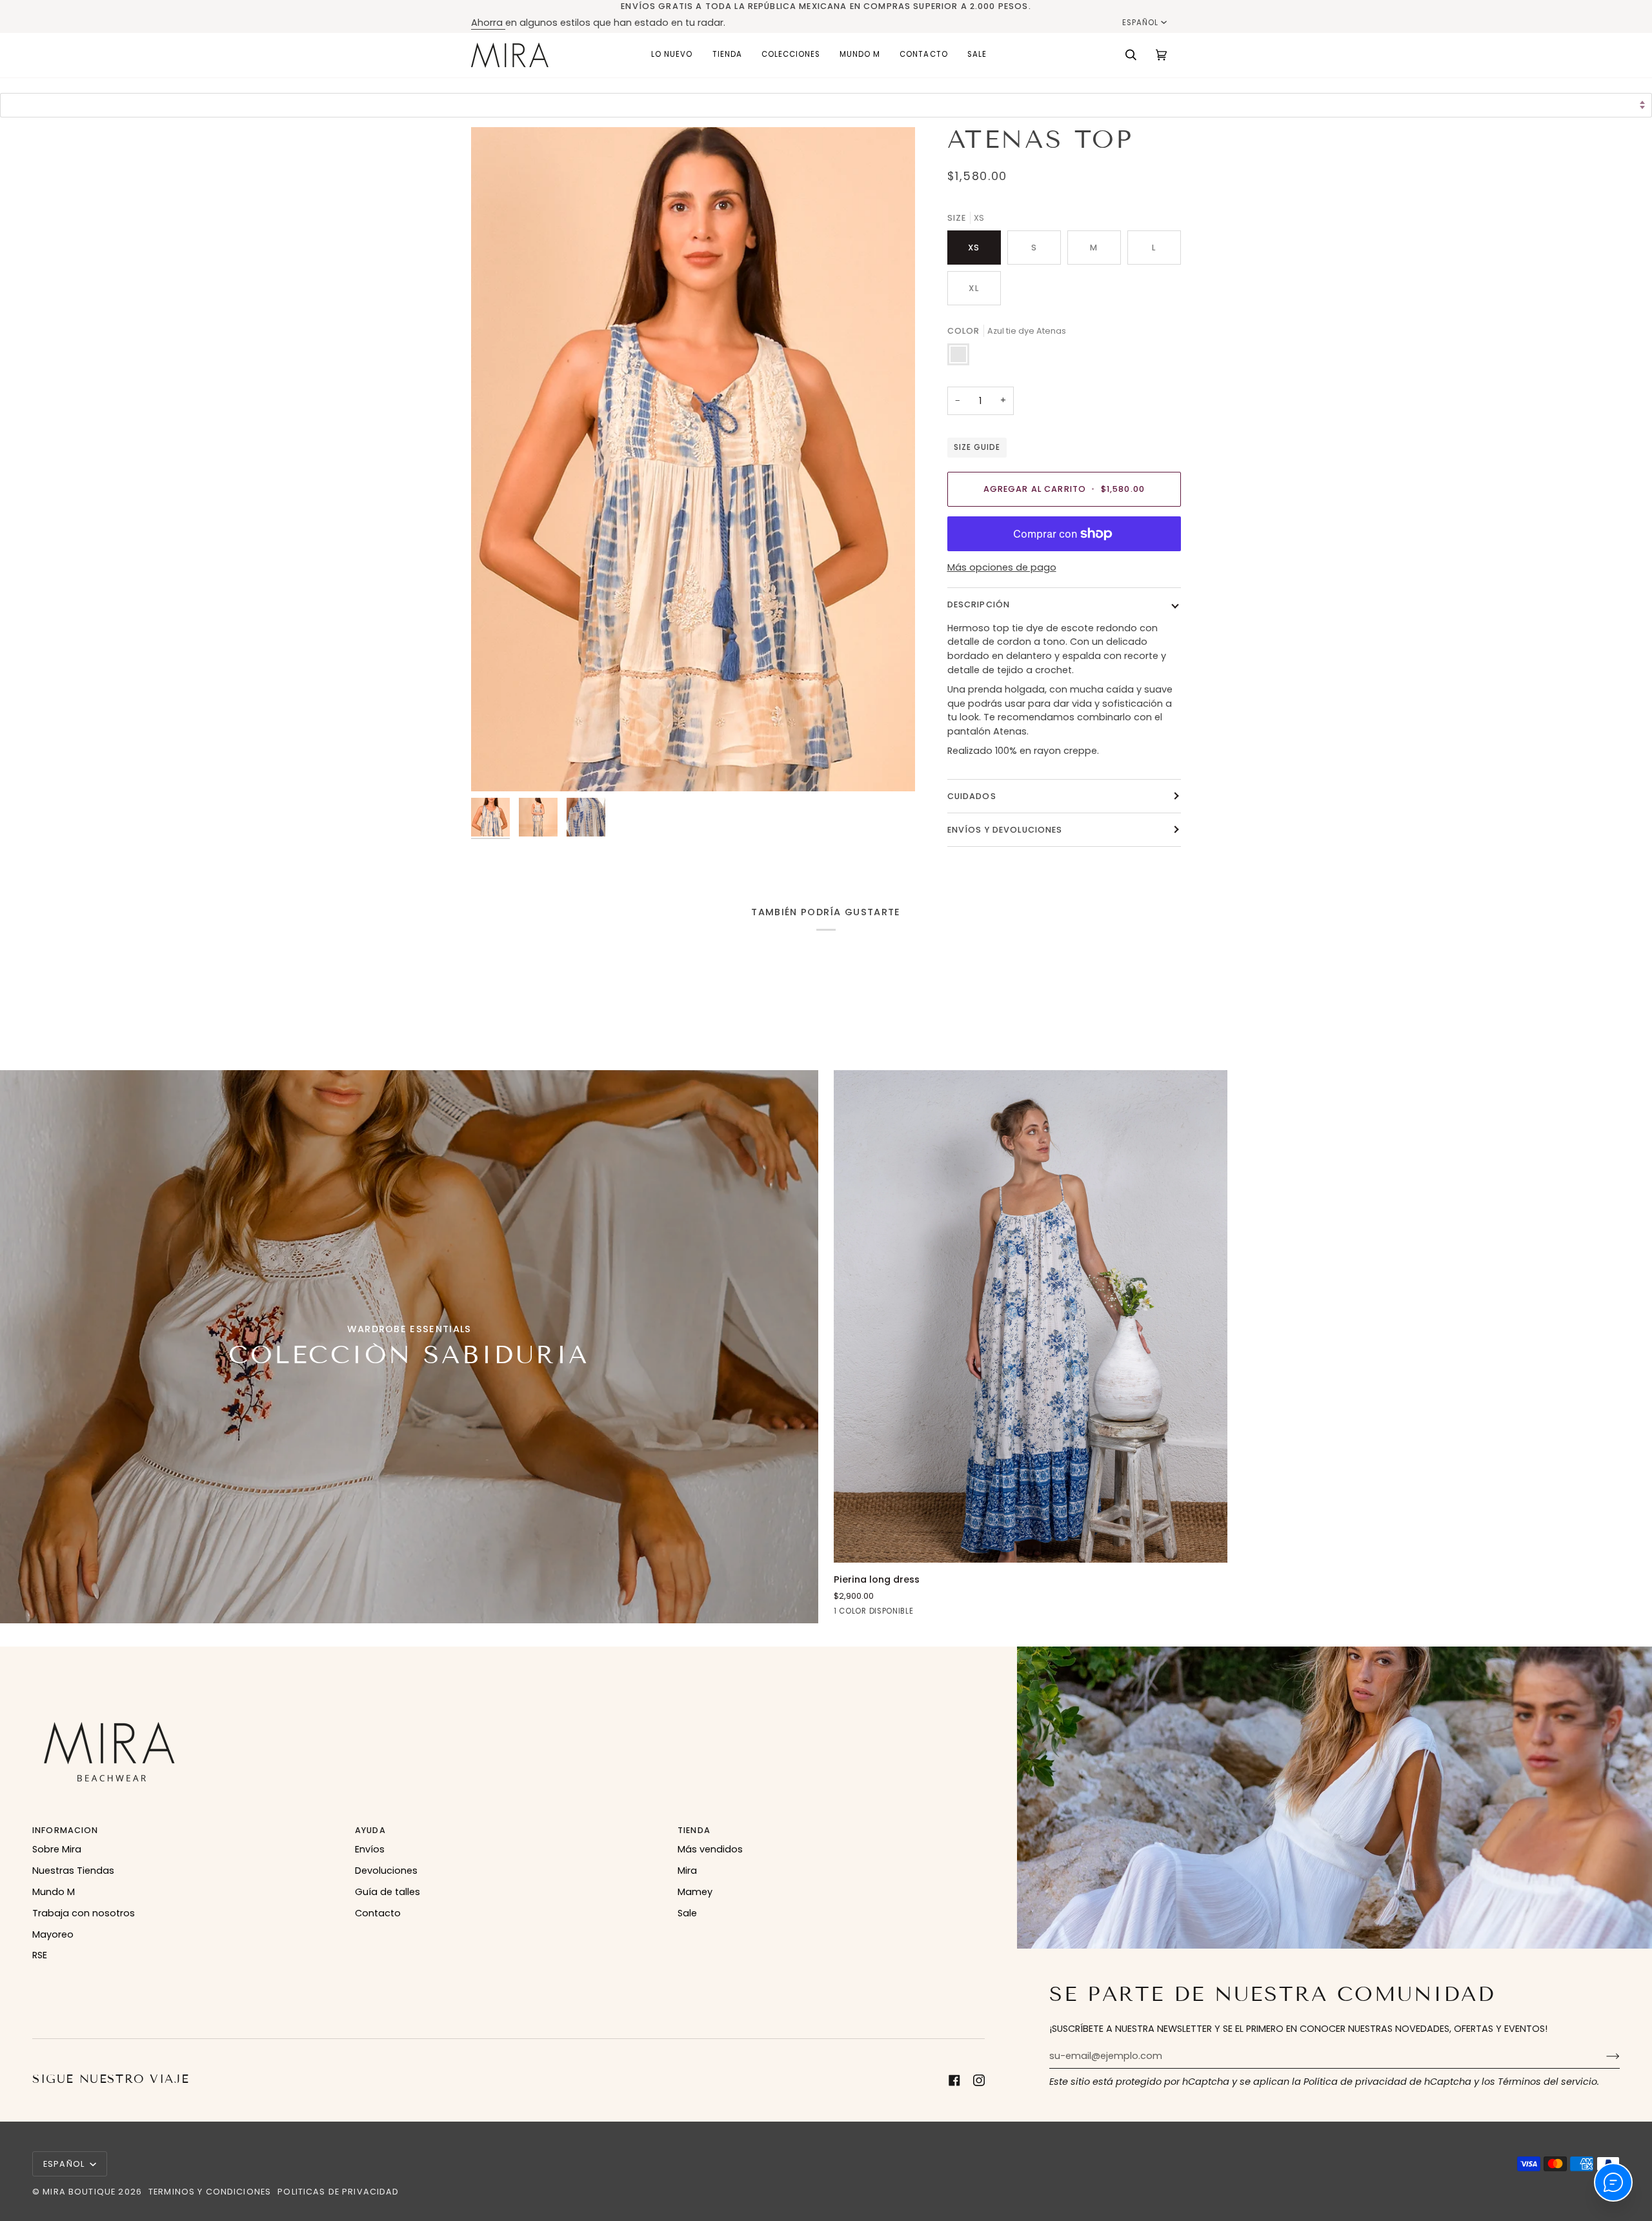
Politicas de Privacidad (338, 2192)
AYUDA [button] (370, 1830)
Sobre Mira (57, 1849)
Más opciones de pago (1002, 567)
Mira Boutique (79, 2192)
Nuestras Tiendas (73, 1871)
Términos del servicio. (1548, 2082)
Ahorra (488, 23)
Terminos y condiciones (210, 2192)
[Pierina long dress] (1031, 1316)
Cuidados (972, 796)
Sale (687, 1913)
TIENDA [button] (694, 1830)
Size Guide (977, 447)
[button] (727, 55)
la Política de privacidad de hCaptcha (1383, 2082)
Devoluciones (386, 1871)
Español (1140, 23)
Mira (687, 1871)
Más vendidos (710, 1849)
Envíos (370, 1849)
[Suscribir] (1603, 2056)
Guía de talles (388, 1892)
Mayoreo (53, 1934)
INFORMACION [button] (65, 1830)
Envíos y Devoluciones (1005, 830)
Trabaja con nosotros (84, 1913)
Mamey (695, 1892)
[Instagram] (979, 2080)
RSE (40, 1955)
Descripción (979, 604)
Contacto (378, 1913)
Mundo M (54, 1892)
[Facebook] (954, 2080)
